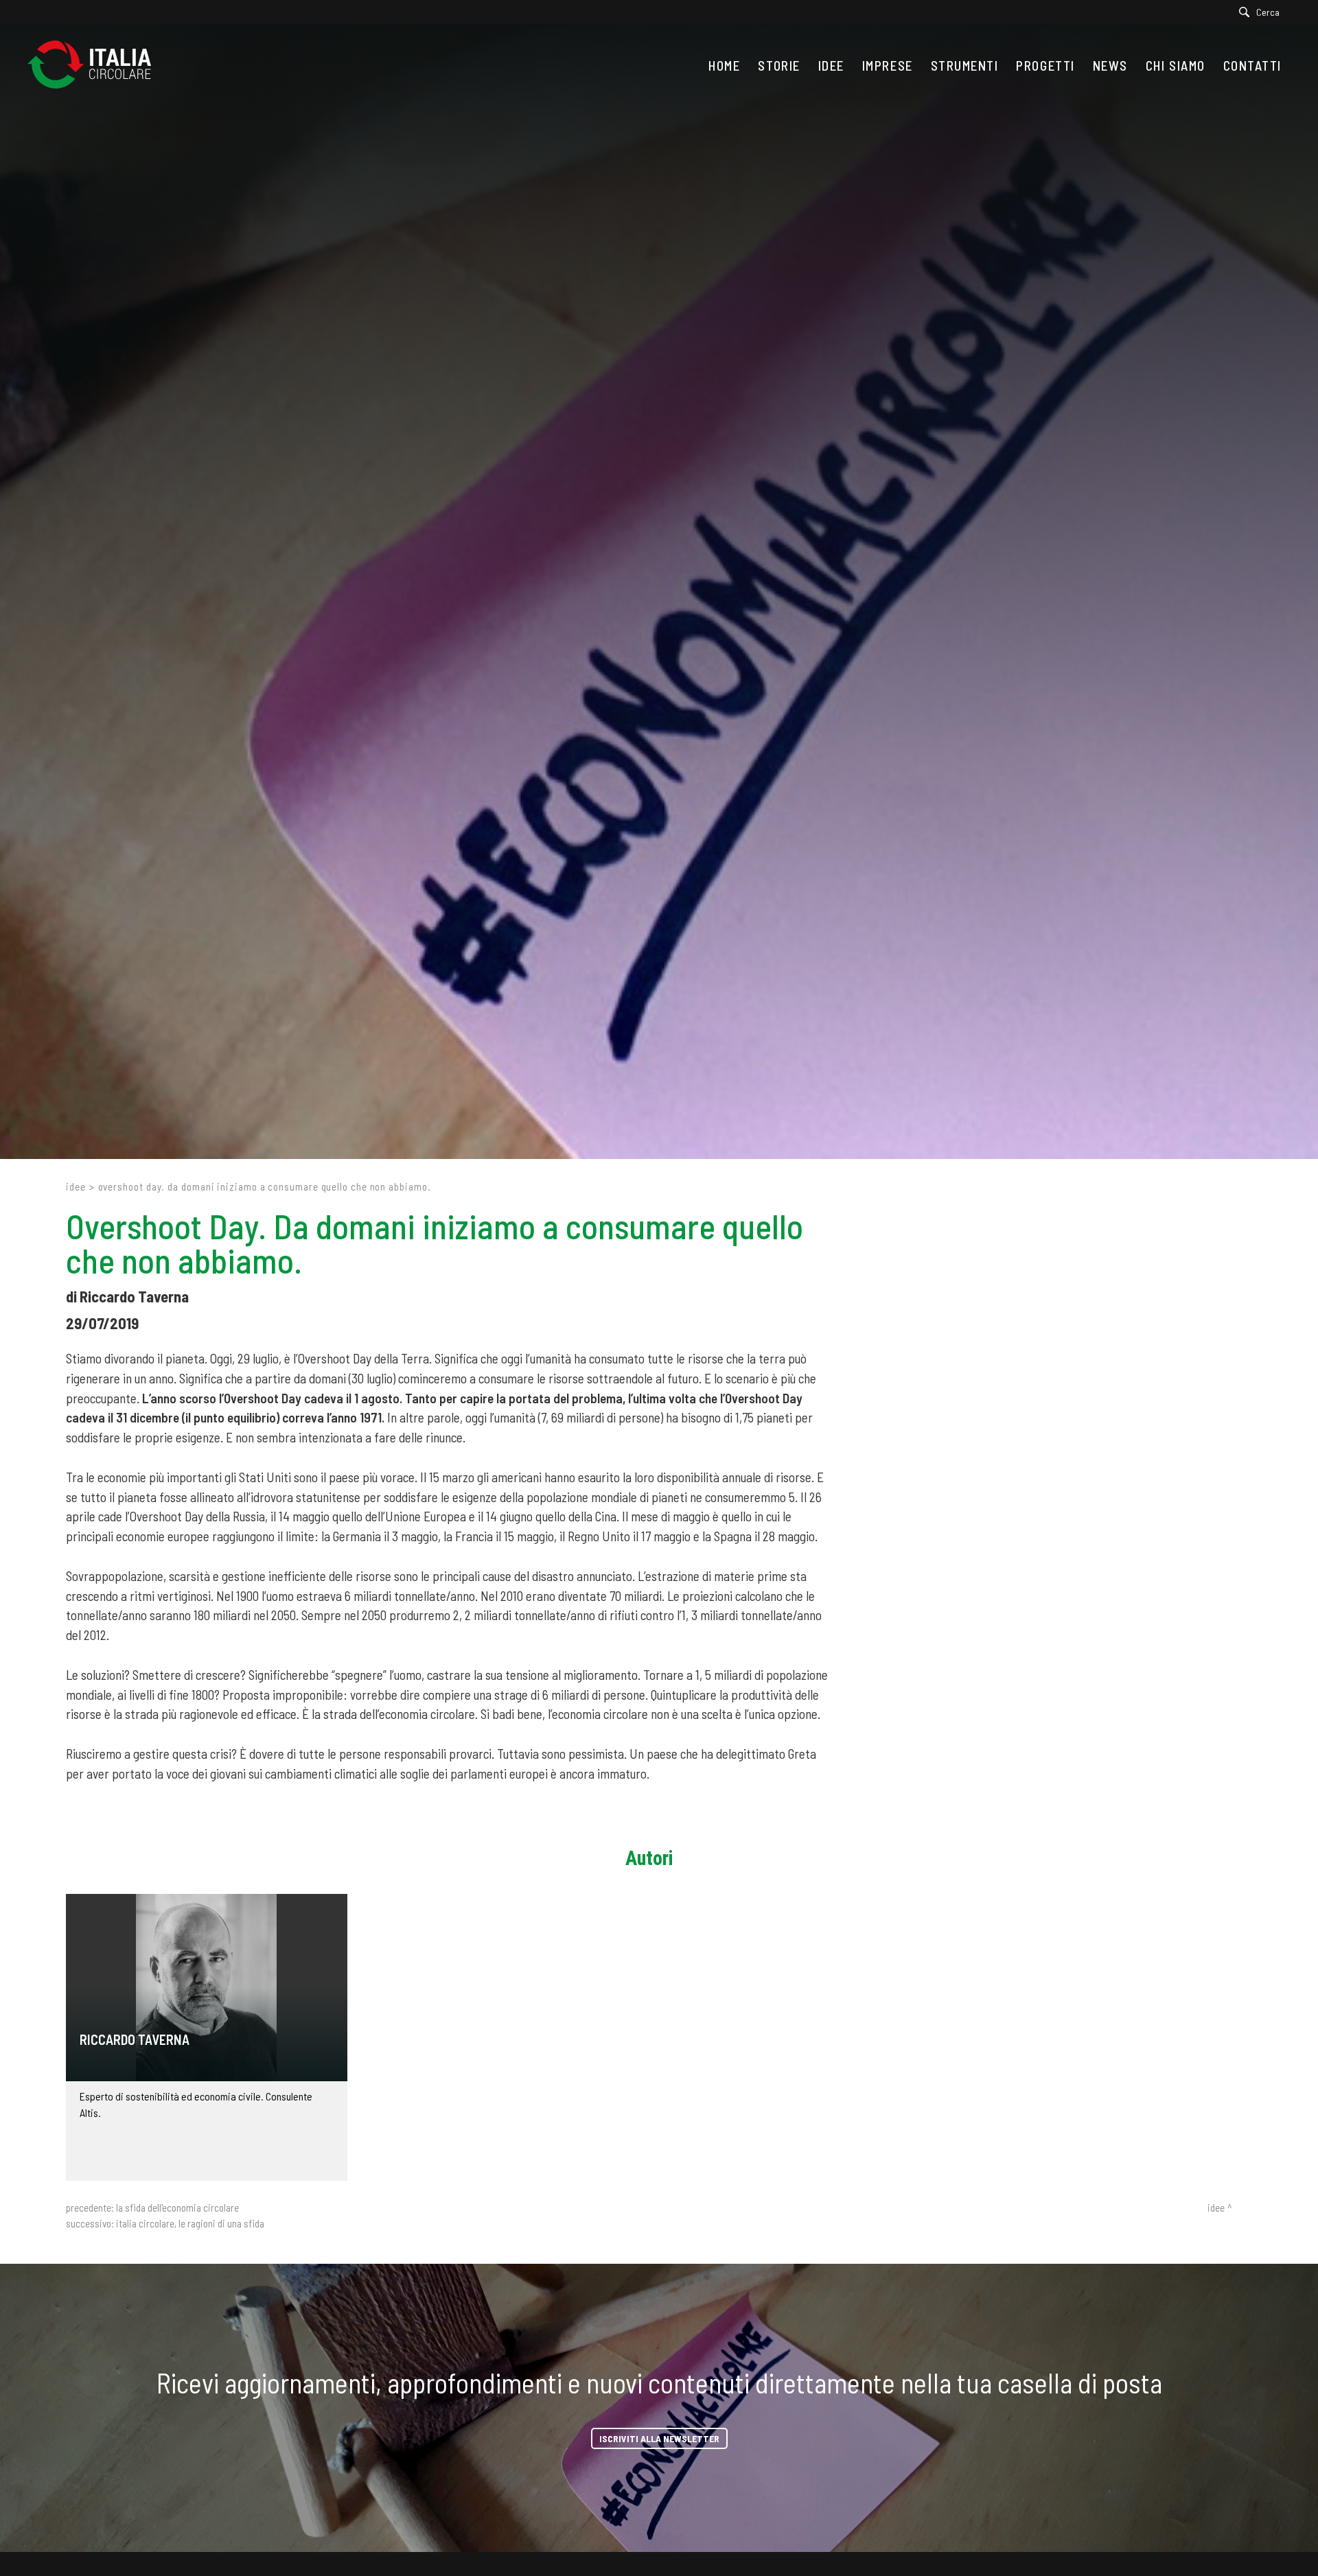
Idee (76, 1186)
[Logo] (96, 66)
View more (207, 1988)
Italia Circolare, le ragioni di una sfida (190, 2223)
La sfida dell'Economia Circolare (177, 2208)
